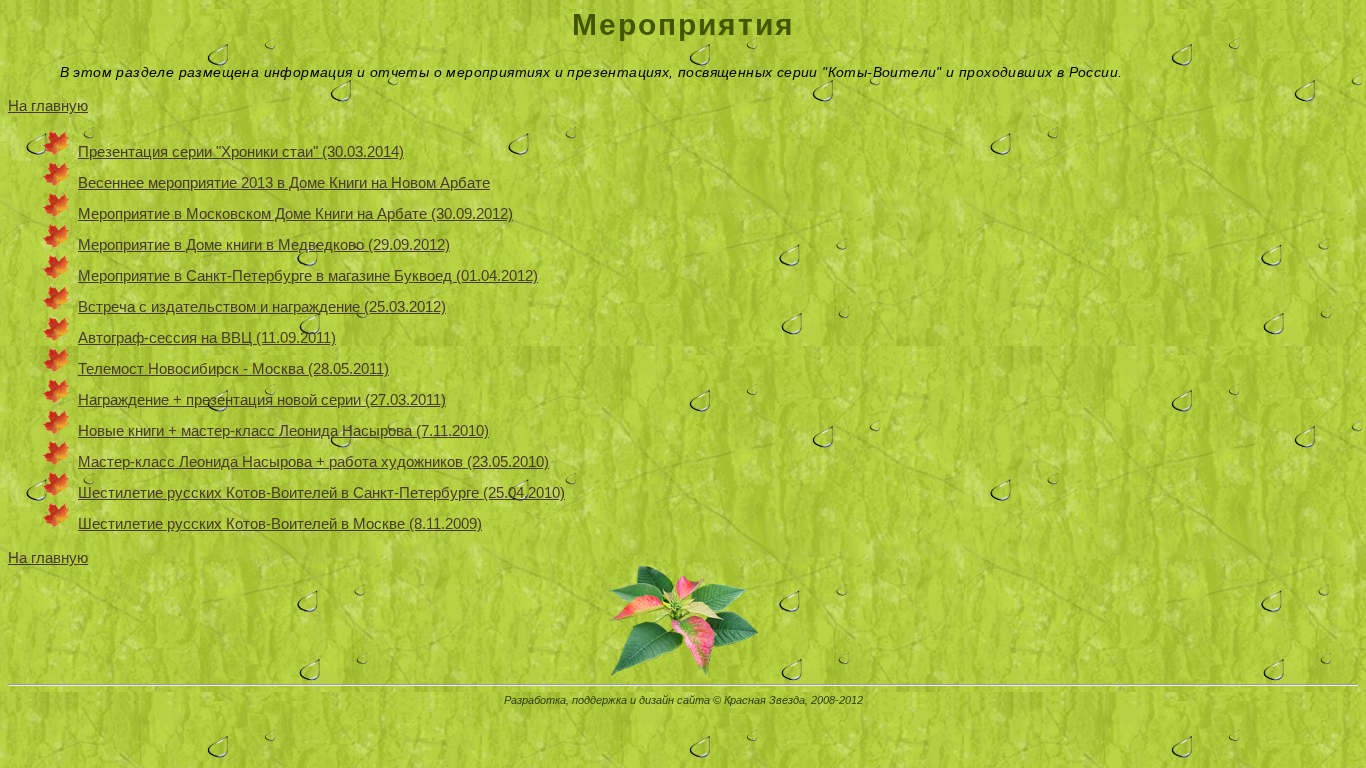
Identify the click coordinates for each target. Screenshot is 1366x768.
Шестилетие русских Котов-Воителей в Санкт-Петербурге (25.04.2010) (321, 492)
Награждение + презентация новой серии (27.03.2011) (262, 399)
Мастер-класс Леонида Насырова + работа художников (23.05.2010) (313, 461)
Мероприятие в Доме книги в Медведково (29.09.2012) (264, 244)
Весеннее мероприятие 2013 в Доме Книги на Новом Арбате (284, 182)
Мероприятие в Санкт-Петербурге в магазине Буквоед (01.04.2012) (308, 275)
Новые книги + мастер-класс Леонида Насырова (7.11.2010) (283, 430)
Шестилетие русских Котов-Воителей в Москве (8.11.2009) (280, 523)
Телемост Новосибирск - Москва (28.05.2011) (233, 368)
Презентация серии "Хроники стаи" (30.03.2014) (241, 151)
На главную (48, 105)
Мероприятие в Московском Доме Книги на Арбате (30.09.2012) (295, 213)
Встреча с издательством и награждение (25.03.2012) (262, 306)
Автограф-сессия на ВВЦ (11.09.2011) (207, 337)
